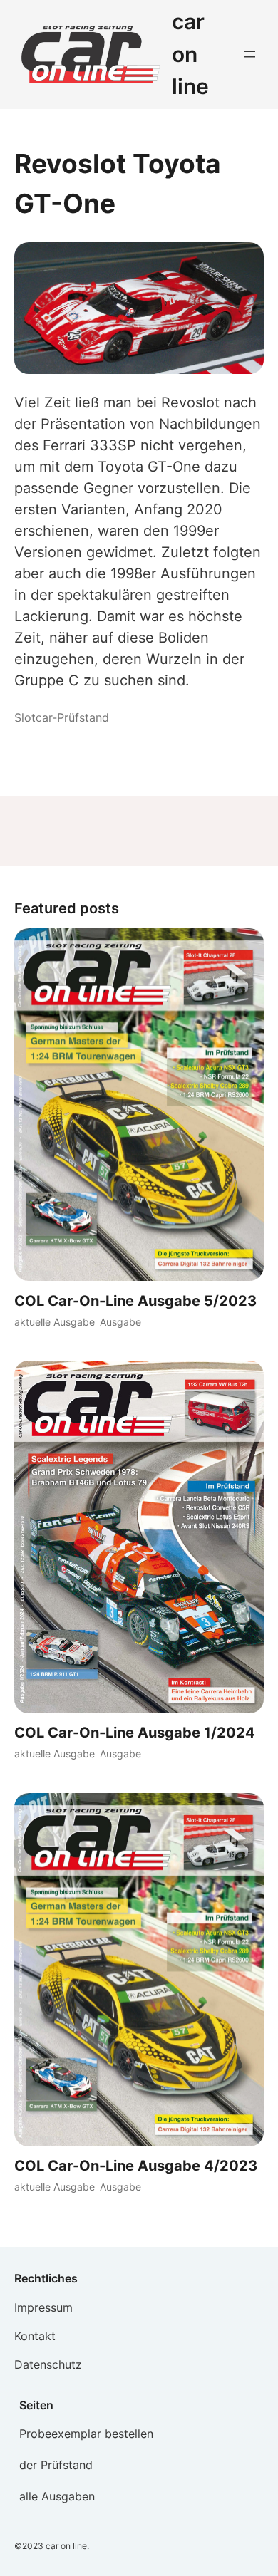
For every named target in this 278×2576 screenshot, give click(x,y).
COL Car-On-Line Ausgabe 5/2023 (135, 1301)
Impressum (43, 2307)
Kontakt (35, 2336)
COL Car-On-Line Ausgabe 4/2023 (136, 2166)
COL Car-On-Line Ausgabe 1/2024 (135, 1733)
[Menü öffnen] (249, 54)
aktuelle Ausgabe (55, 1322)
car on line (190, 54)
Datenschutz (48, 2364)
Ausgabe (120, 1322)
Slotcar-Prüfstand (62, 717)
